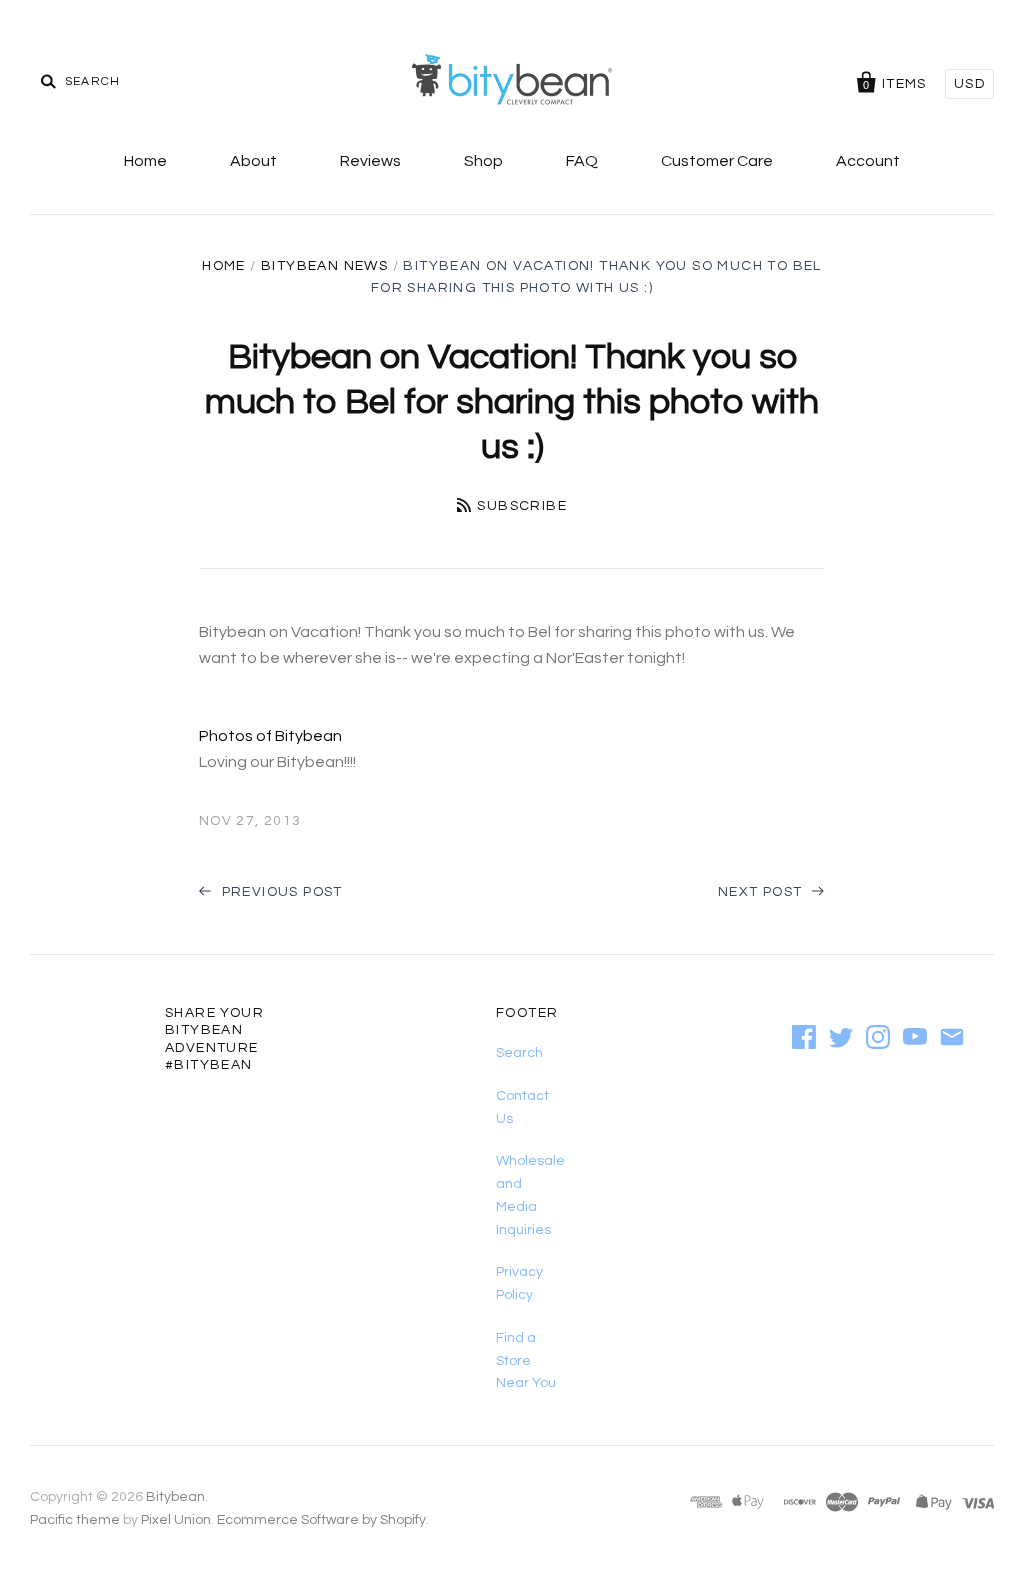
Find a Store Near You (526, 1361)
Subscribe (522, 506)
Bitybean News (324, 266)
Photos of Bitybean (270, 736)
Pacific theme (75, 1520)
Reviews (370, 161)
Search (519, 1053)
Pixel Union (176, 1520)
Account (868, 161)
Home (145, 161)
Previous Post (280, 892)
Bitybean (175, 1497)
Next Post (762, 892)
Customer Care (717, 161)
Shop (483, 161)
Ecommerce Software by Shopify (321, 1520)
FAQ (582, 161)
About (253, 161)
